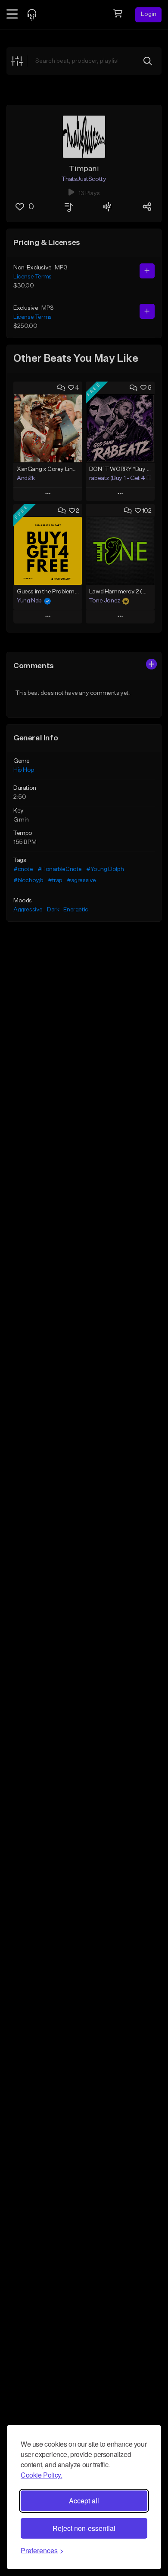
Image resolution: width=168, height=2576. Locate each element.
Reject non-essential (84, 2528)
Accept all (84, 2501)
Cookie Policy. (41, 2475)
